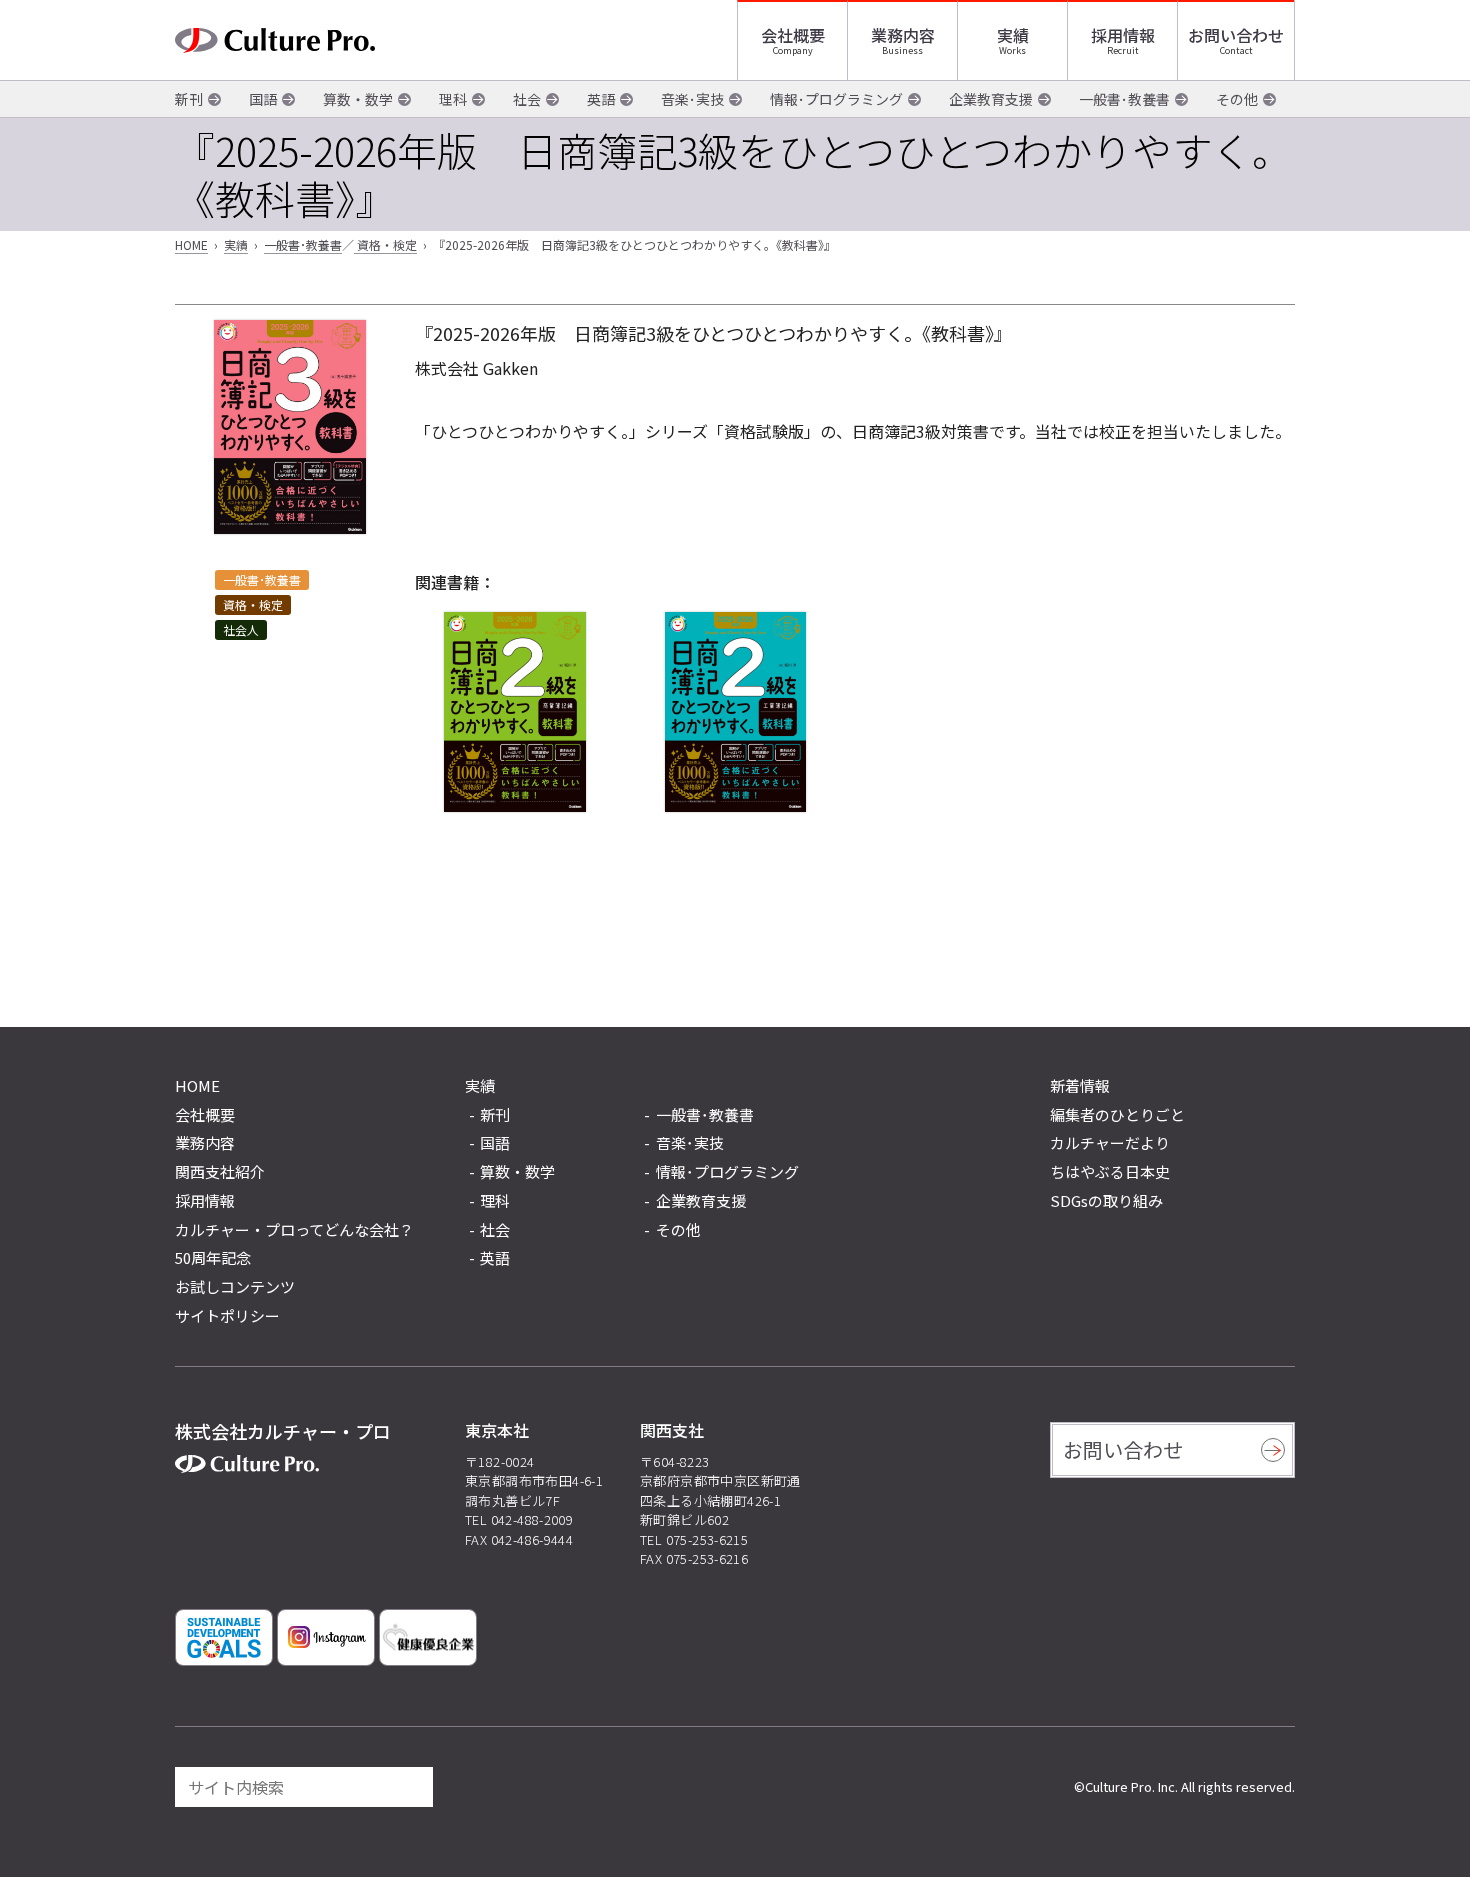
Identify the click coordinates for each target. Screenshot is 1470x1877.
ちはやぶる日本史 (1110, 1171)
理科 (453, 99)
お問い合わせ (1236, 35)
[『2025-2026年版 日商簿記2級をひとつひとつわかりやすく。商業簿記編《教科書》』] (515, 712)
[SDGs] (224, 1637)
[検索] (409, 1787)
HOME (191, 244)
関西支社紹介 (220, 1171)
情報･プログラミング (836, 99)
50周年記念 (213, 1257)
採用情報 (1123, 35)
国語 (263, 99)
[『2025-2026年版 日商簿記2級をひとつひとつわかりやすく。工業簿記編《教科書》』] (735, 712)
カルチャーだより (1110, 1142)
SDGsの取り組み (1106, 1200)
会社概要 (793, 35)
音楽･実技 (692, 99)
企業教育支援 (991, 99)
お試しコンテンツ (235, 1286)
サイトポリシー (227, 1315)
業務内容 (903, 35)
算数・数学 (358, 99)
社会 (527, 99)
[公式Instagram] (326, 1637)
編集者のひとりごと (1117, 1114)
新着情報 (1080, 1085)
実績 (1013, 35)
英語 (601, 99)
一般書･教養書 (1124, 99)
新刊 (189, 99)
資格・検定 (385, 244)
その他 (1237, 99)
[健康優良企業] (428, 1637)
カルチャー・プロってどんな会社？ (294, 1229)
